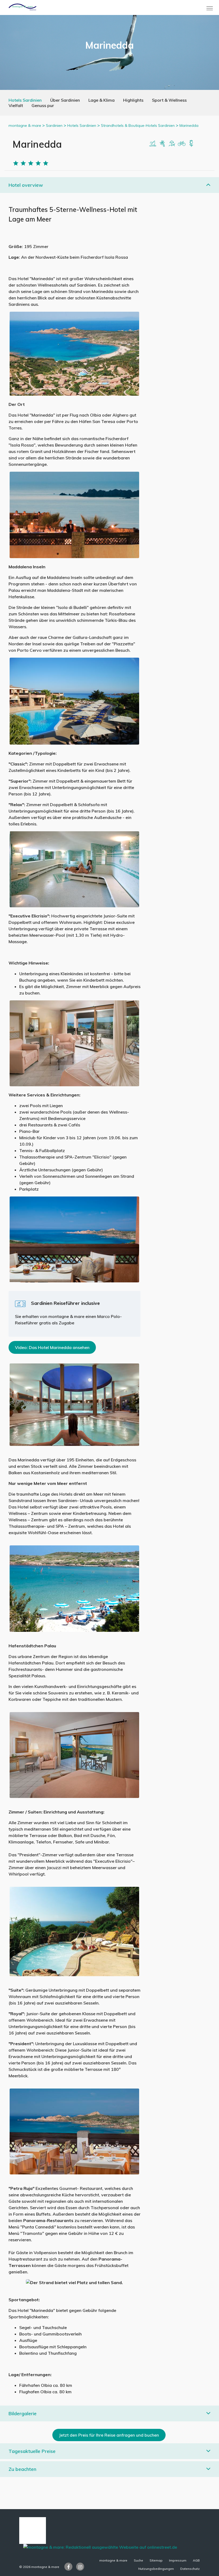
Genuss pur (43, 105)
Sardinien (54, 125)
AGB (196, 2560)
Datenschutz (190, 2569)
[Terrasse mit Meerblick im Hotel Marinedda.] (74, 1239)
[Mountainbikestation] (172, 143)
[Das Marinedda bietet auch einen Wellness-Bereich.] (74, 869)
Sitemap (156, 2560)
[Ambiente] (182, 143)
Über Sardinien (65, 100)
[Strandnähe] (153, 143)
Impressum (178, 2560)
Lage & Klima (101, 100)
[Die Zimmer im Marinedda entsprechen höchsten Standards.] (74, 1755)
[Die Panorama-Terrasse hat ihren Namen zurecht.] (74, 2131)
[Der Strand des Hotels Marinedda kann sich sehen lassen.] (74, 1588)
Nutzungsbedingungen (156, 2569)
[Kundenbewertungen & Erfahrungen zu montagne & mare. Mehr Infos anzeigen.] (33, 2530)
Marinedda (189, 125)
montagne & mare (25, 125)
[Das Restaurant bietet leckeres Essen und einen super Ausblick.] (74, 515)
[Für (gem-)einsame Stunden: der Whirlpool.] (74, 1931)
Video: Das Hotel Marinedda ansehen (52, 1347)
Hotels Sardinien (25, 100)
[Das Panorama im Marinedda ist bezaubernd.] (74, 353)
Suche (138, 2560)
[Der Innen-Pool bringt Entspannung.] (74, 1404)
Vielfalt (16, 105)
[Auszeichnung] (191, 143)
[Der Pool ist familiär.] (74, 701)
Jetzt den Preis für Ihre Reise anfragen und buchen (109, 2435)
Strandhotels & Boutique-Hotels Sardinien (138, 125)
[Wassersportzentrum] (162, 143)
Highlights (133, 100)
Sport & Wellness (169, 100)
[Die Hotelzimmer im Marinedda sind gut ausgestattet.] (74, 1043)
